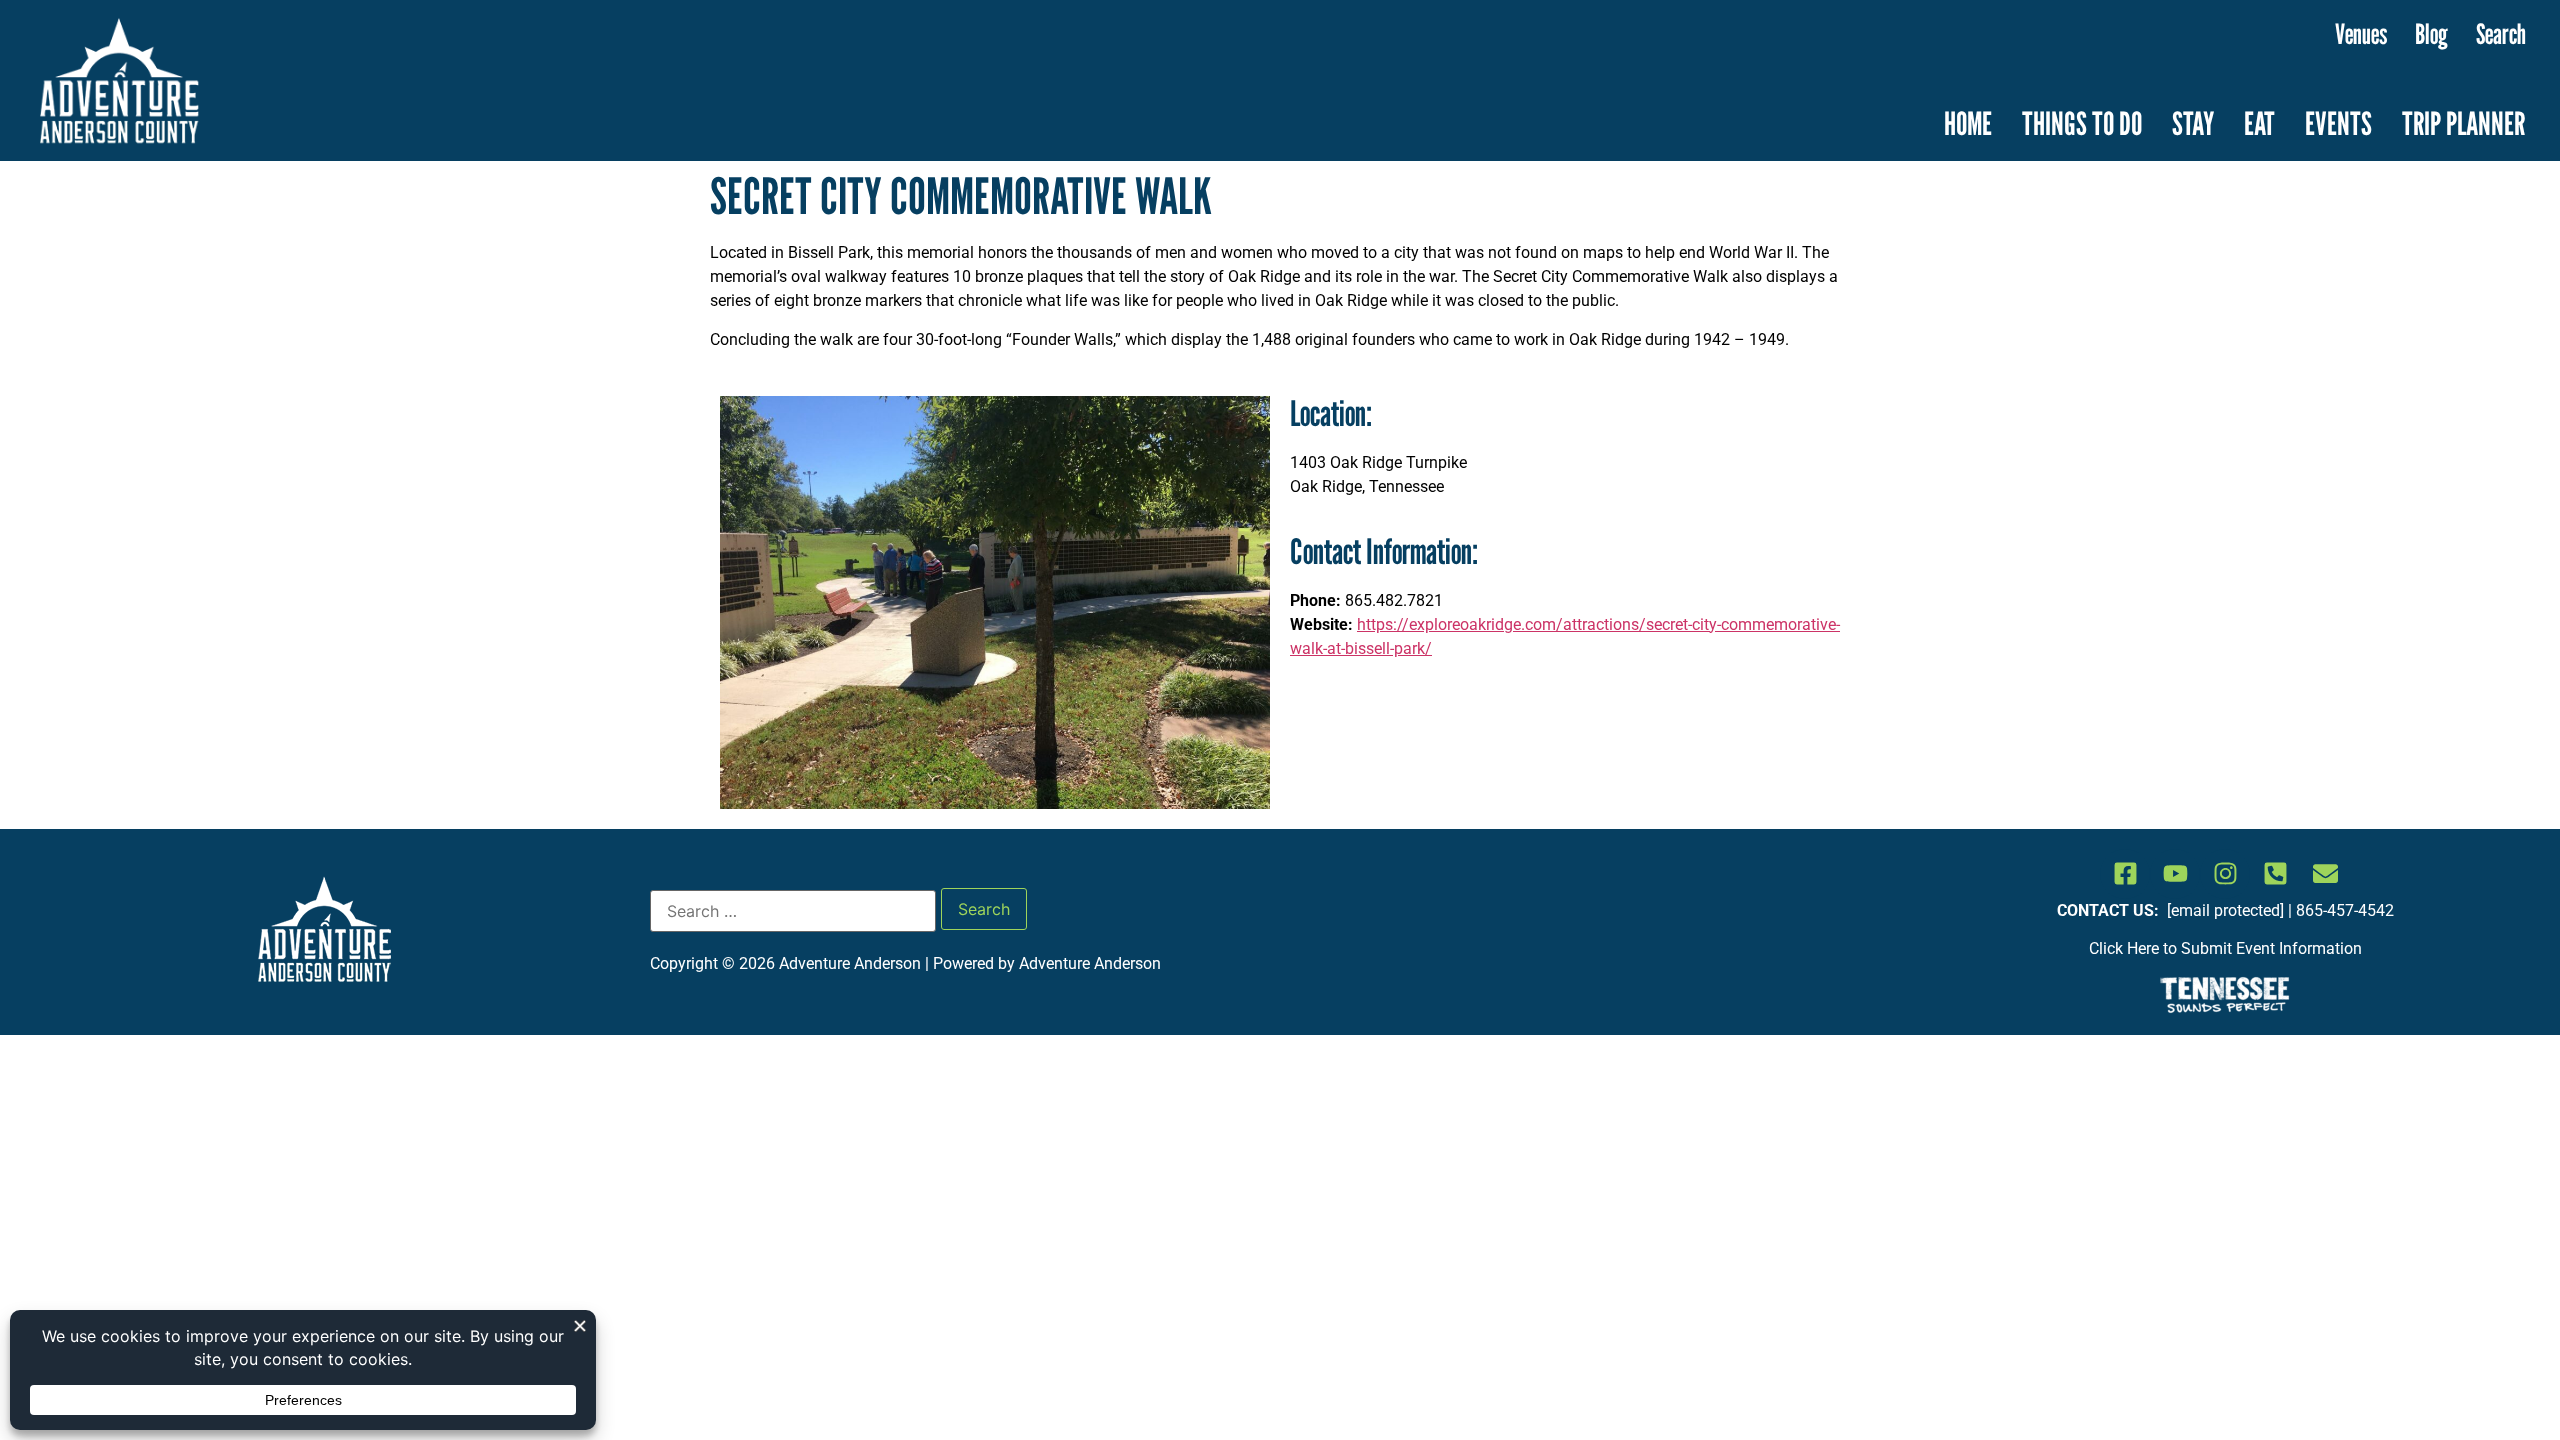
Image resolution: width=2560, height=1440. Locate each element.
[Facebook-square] (2125, 874)
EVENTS (2338, 123)
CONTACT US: (2110, 910)
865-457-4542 (2345, 910)
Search (2501, 34)
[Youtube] (2175, 874)
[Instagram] (2225, 874)
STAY (2193, 123)
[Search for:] (793, 911)
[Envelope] (2325, 874)
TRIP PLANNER (2463, 123)
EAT (2259, 123)
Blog (2431, 34)
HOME (1968, 123)
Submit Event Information (2271, 948)
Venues (2361, 34)
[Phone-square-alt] (2275, 874)
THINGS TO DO (2082, 123)
